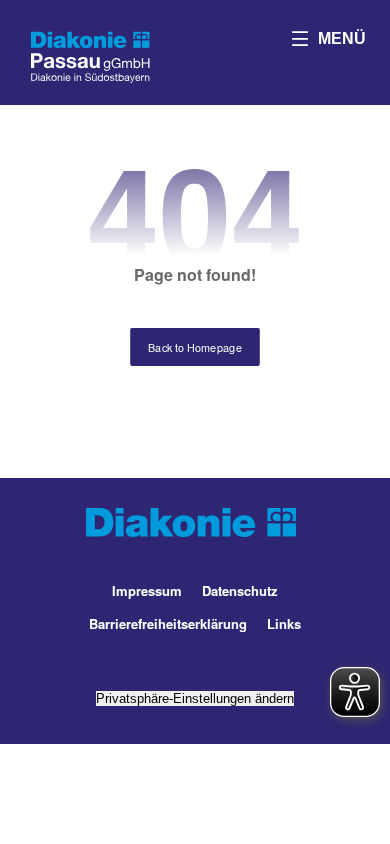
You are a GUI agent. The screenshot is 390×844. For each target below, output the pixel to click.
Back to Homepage (195, 346)
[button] (329, 38)
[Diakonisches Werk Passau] (90, 55)
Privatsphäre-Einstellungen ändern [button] (195, 698)
